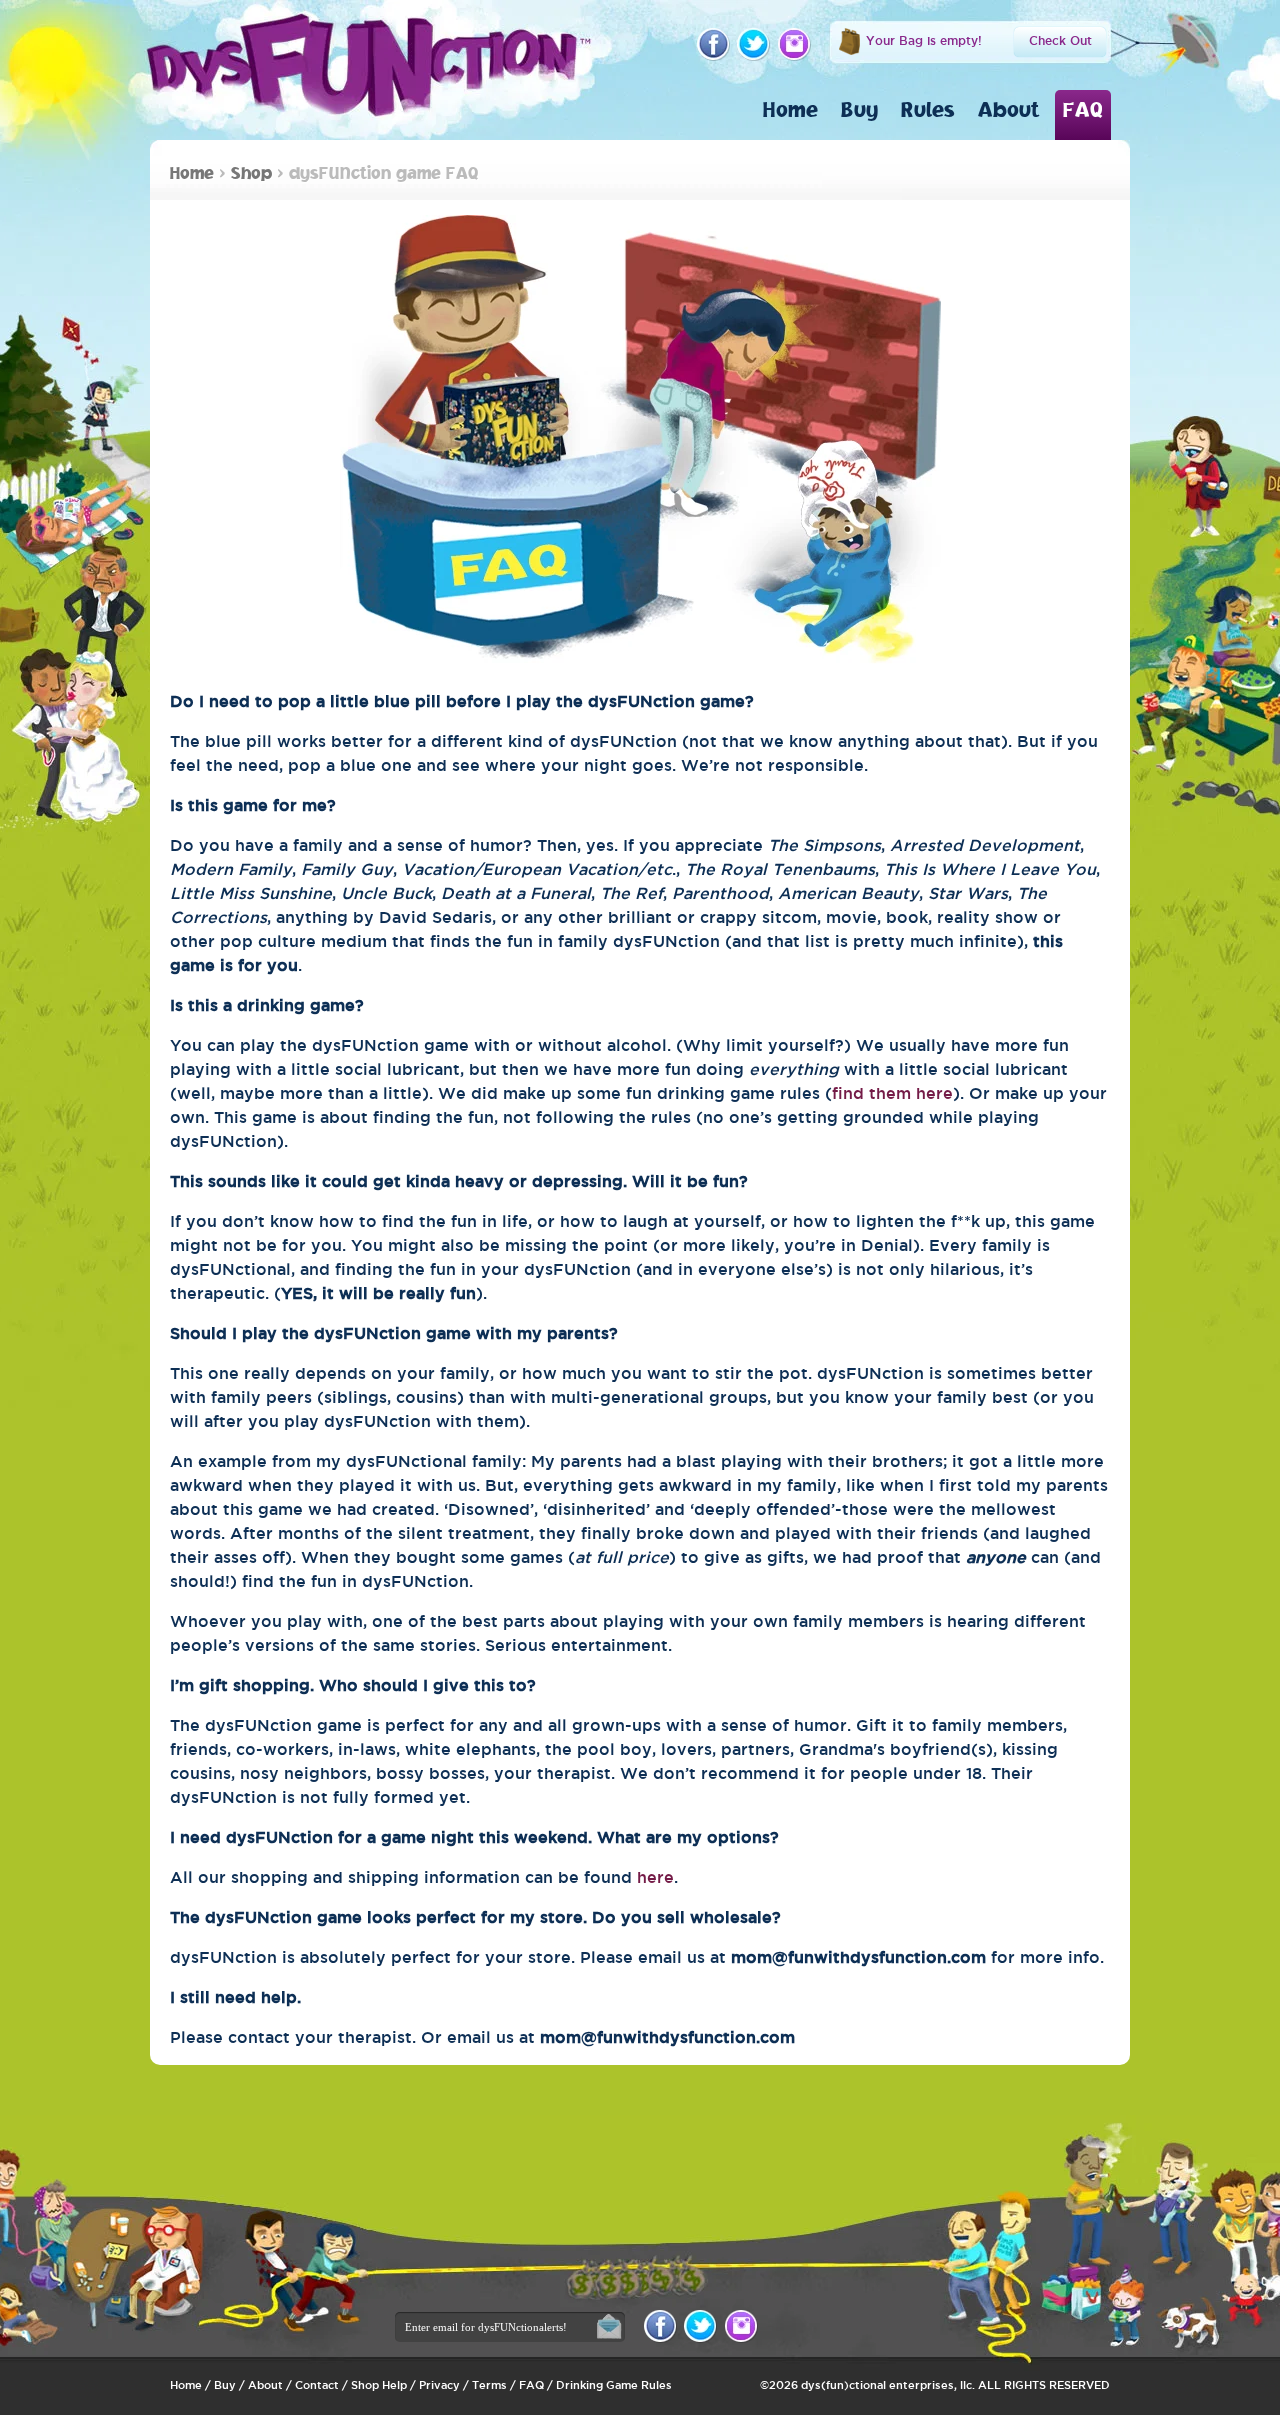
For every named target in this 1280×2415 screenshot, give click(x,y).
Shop (251, 172)
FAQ (1083, 109)
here (655, 1877)
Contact (317, 2385)
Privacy (439, 2385)
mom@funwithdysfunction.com (858, 1957)
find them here (892, 1093)
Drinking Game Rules (614, 2385)
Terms (489, 2385)
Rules (928, 109)
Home (790, 109)
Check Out (1060, 40)
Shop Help (379, 2385)
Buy (859, 109)
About (1009, 109)
